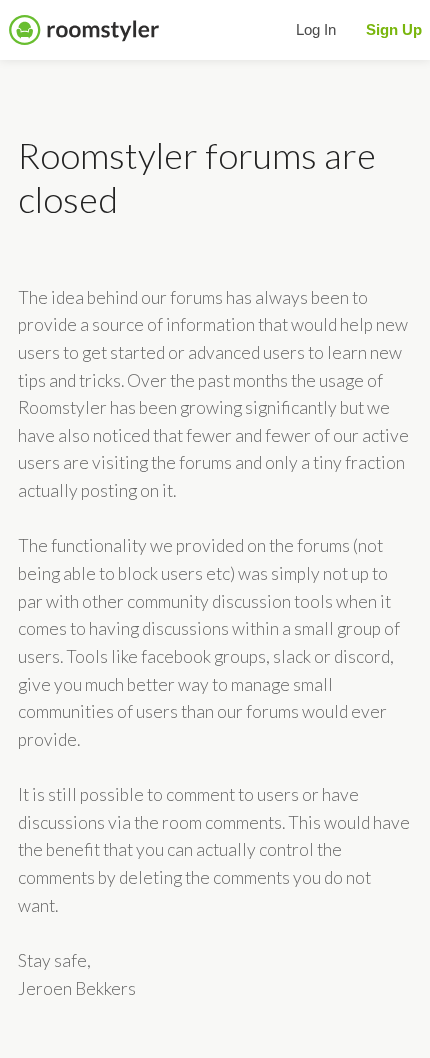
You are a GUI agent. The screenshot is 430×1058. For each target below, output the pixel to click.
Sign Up (394, 30)
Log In (316, 30)
